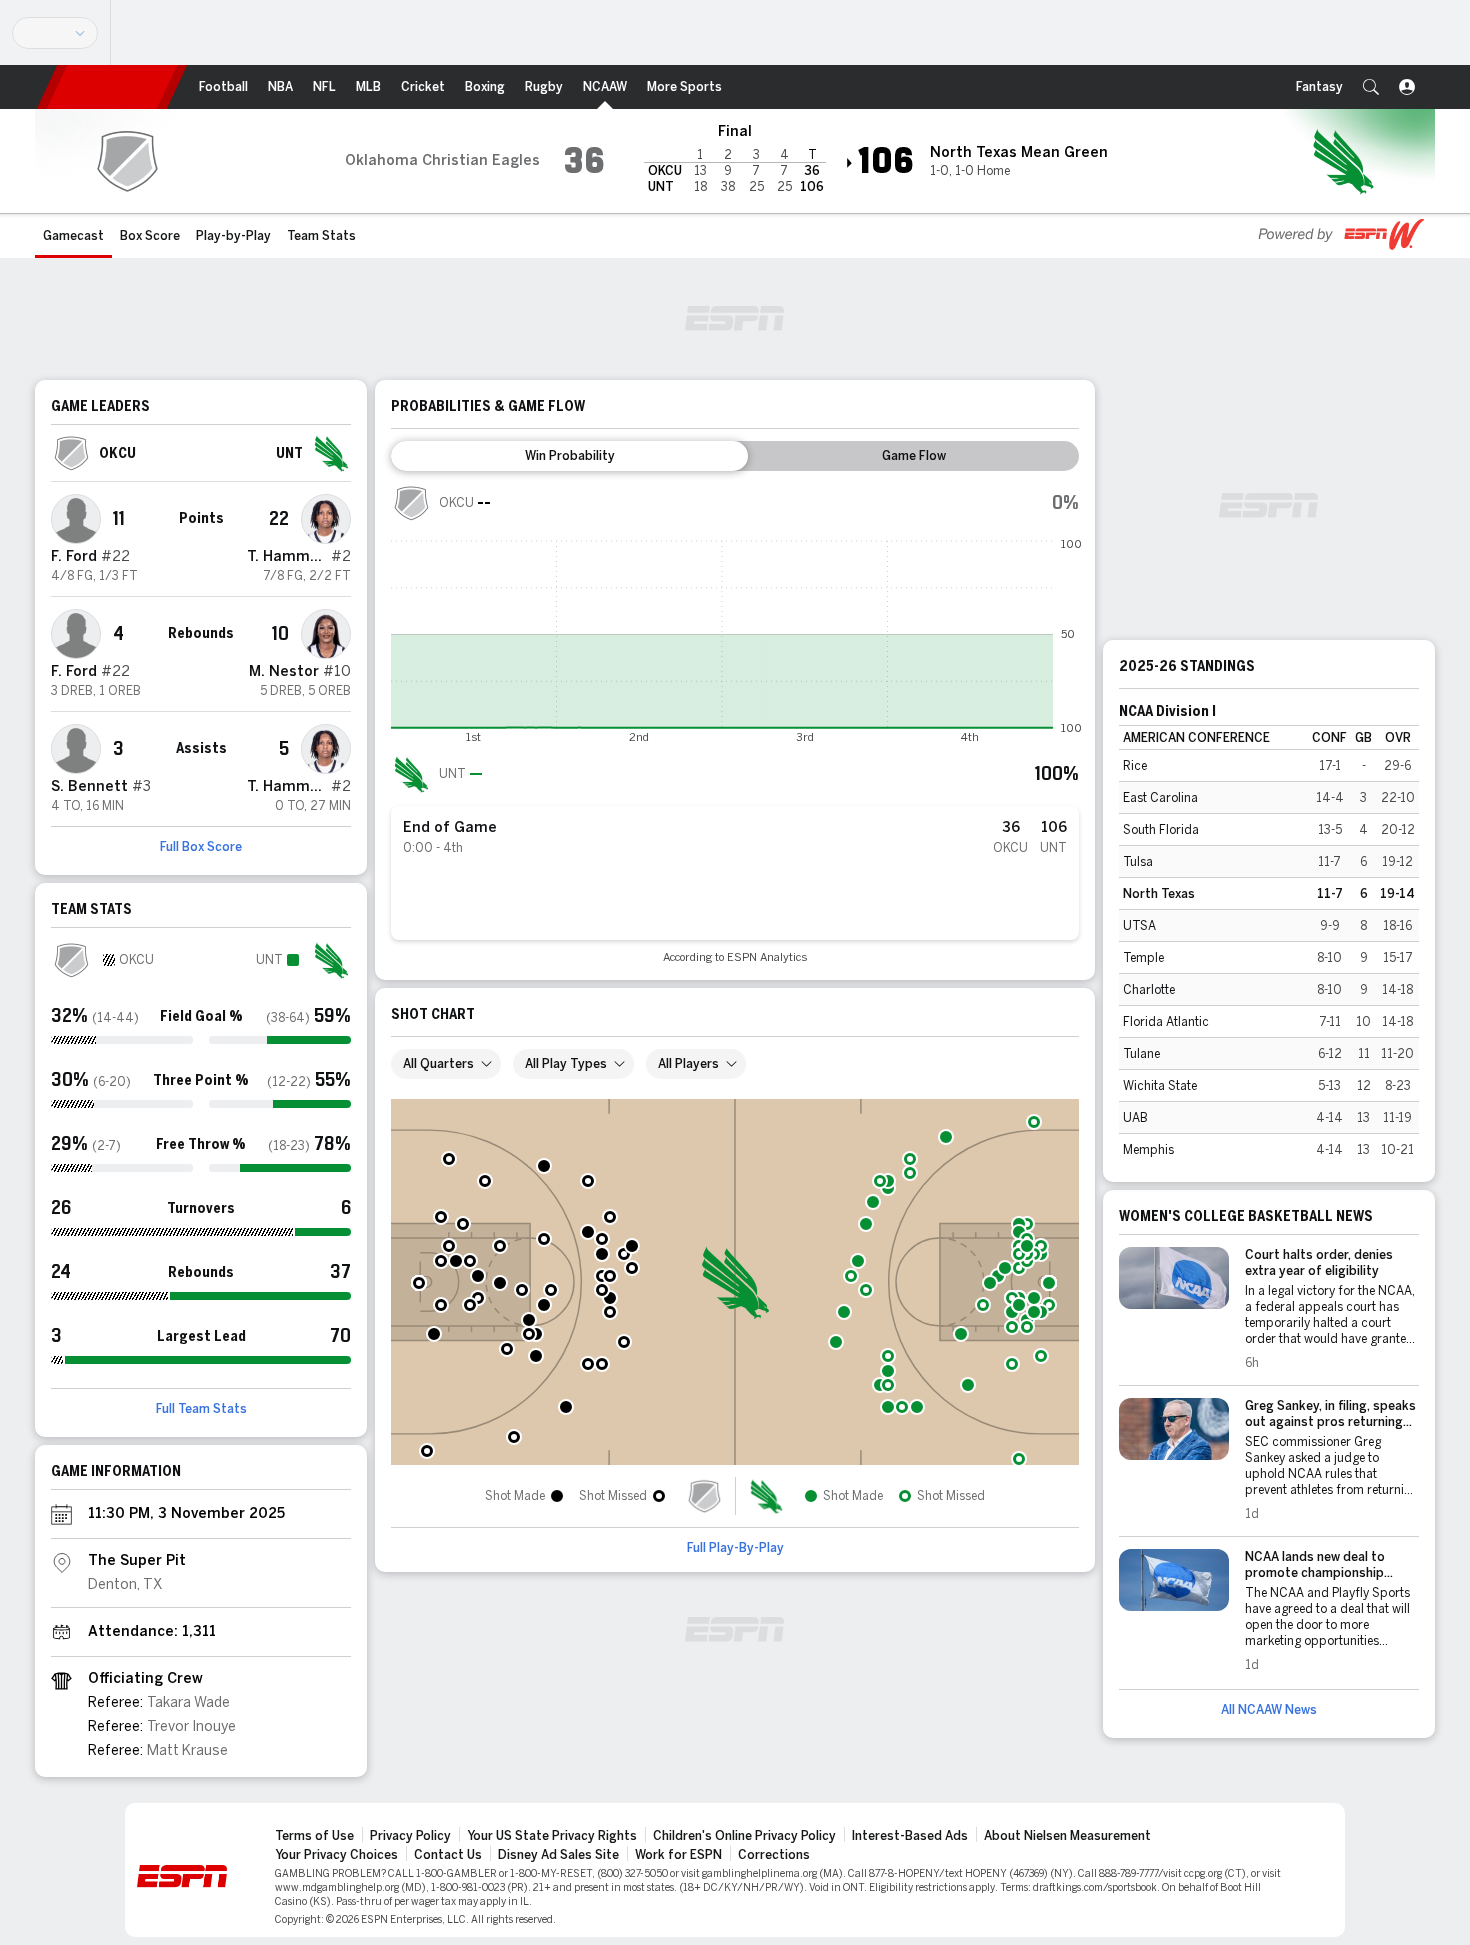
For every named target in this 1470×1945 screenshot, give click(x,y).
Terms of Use (314, 1836)
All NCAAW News (1269, 1710)
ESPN (112, 87)
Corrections (774, 1855)
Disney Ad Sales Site (558, 1855)
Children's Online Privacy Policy (744, 1836)
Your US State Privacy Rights (552, 1836)
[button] (1371, 87)
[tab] (569, 456)
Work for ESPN (678, 1855)
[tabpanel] (735, 723)
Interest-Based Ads (910, 1836)
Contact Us (448, 1855)
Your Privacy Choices (336, 1855)
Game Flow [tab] (914, 456)
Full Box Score (201, 847)
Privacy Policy (410, 1836)
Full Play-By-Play (735, 1548)
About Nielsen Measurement (1067, 1836)
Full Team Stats (201, 1409)
